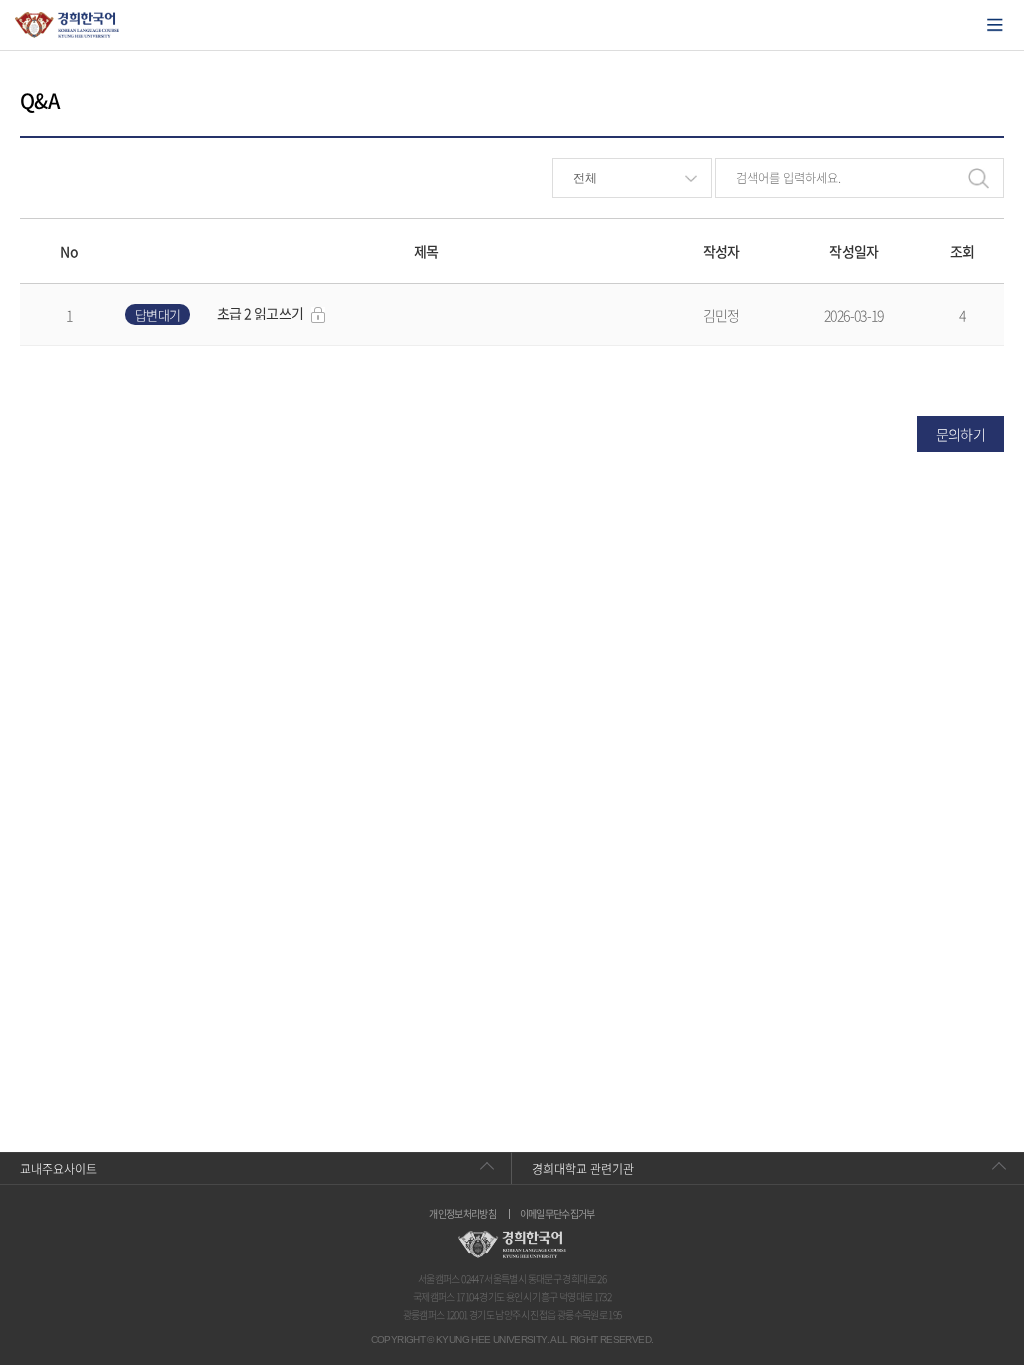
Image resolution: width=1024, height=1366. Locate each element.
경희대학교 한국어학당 (67, 25)
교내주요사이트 (58, 1169)
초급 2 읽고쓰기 (260, 313)
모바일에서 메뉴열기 (995, 25)
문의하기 (960, 434)
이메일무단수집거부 (557, 1214)
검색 (978, 178)
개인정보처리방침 (462, 1214)
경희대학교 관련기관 (583, 1169)
